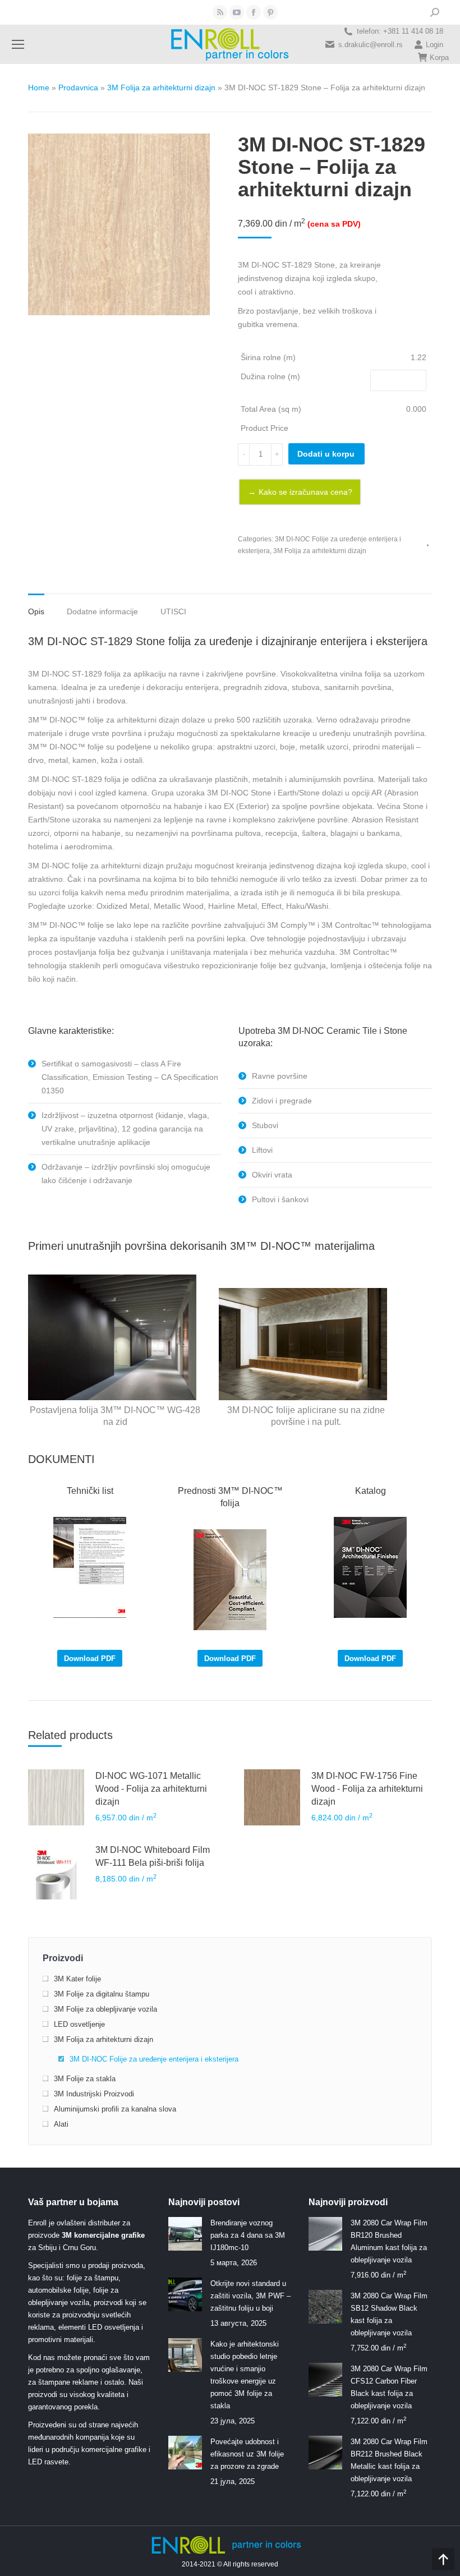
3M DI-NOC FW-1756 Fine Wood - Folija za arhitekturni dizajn (367, 1789)
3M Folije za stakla (85, 2079)
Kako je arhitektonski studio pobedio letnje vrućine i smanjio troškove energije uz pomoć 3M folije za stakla (245, 2375)
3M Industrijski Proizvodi (94, 2094)
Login (434, 45)
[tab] (36, 606)
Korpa (439, 58)
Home (39, 88)
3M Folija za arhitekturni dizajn (161, 88)
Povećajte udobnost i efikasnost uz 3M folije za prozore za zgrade (247, 2454)
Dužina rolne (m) (270, 376)
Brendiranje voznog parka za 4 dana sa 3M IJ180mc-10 (248, 2235)
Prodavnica (78, 88)
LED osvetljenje (79, 2024)
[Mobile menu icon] (18, 44)
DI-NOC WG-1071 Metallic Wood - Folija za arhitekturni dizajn (151, 1789)
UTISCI (173, 611)
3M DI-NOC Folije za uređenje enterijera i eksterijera (154, 2059)
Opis (36, 611)
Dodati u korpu (326, 454)
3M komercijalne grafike (103, 2235)
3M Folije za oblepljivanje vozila (105, 2009)
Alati (61, 2124)
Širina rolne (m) (268, 357)
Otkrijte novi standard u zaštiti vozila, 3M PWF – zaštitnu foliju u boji (250, 2296)
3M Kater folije (77, 1979)
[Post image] (185, 2234)
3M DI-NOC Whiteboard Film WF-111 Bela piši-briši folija (153, 1856)
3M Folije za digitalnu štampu (102, 1994)
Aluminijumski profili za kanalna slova (115, 2109)
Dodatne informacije (102, 611)
